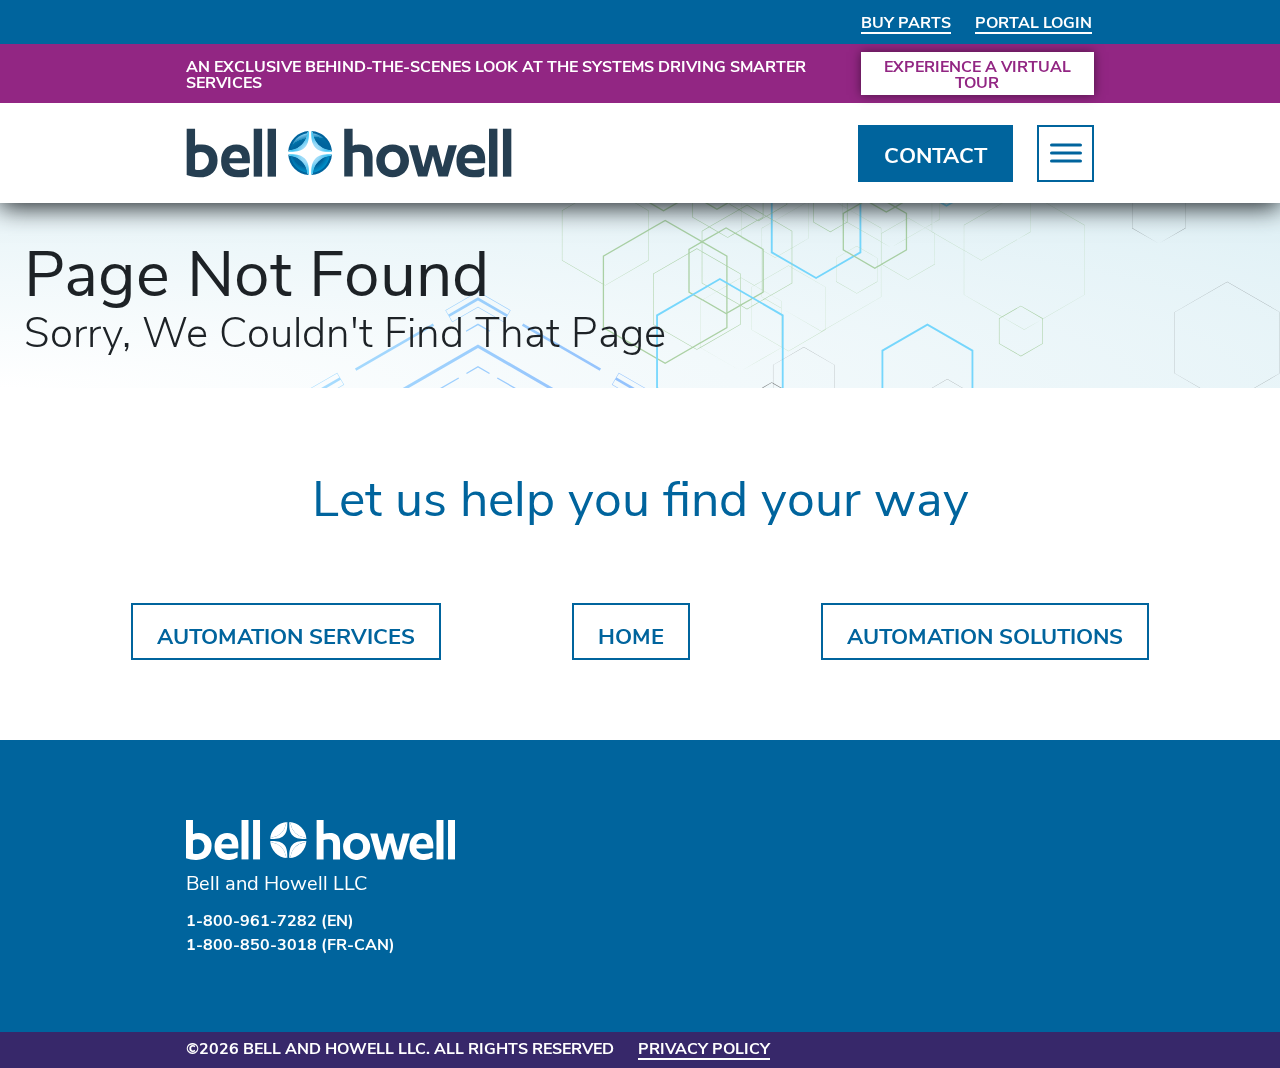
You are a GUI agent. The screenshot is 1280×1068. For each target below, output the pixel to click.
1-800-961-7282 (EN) (270, 919)
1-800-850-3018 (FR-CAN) (290, 943)
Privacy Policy (704, 1047)
